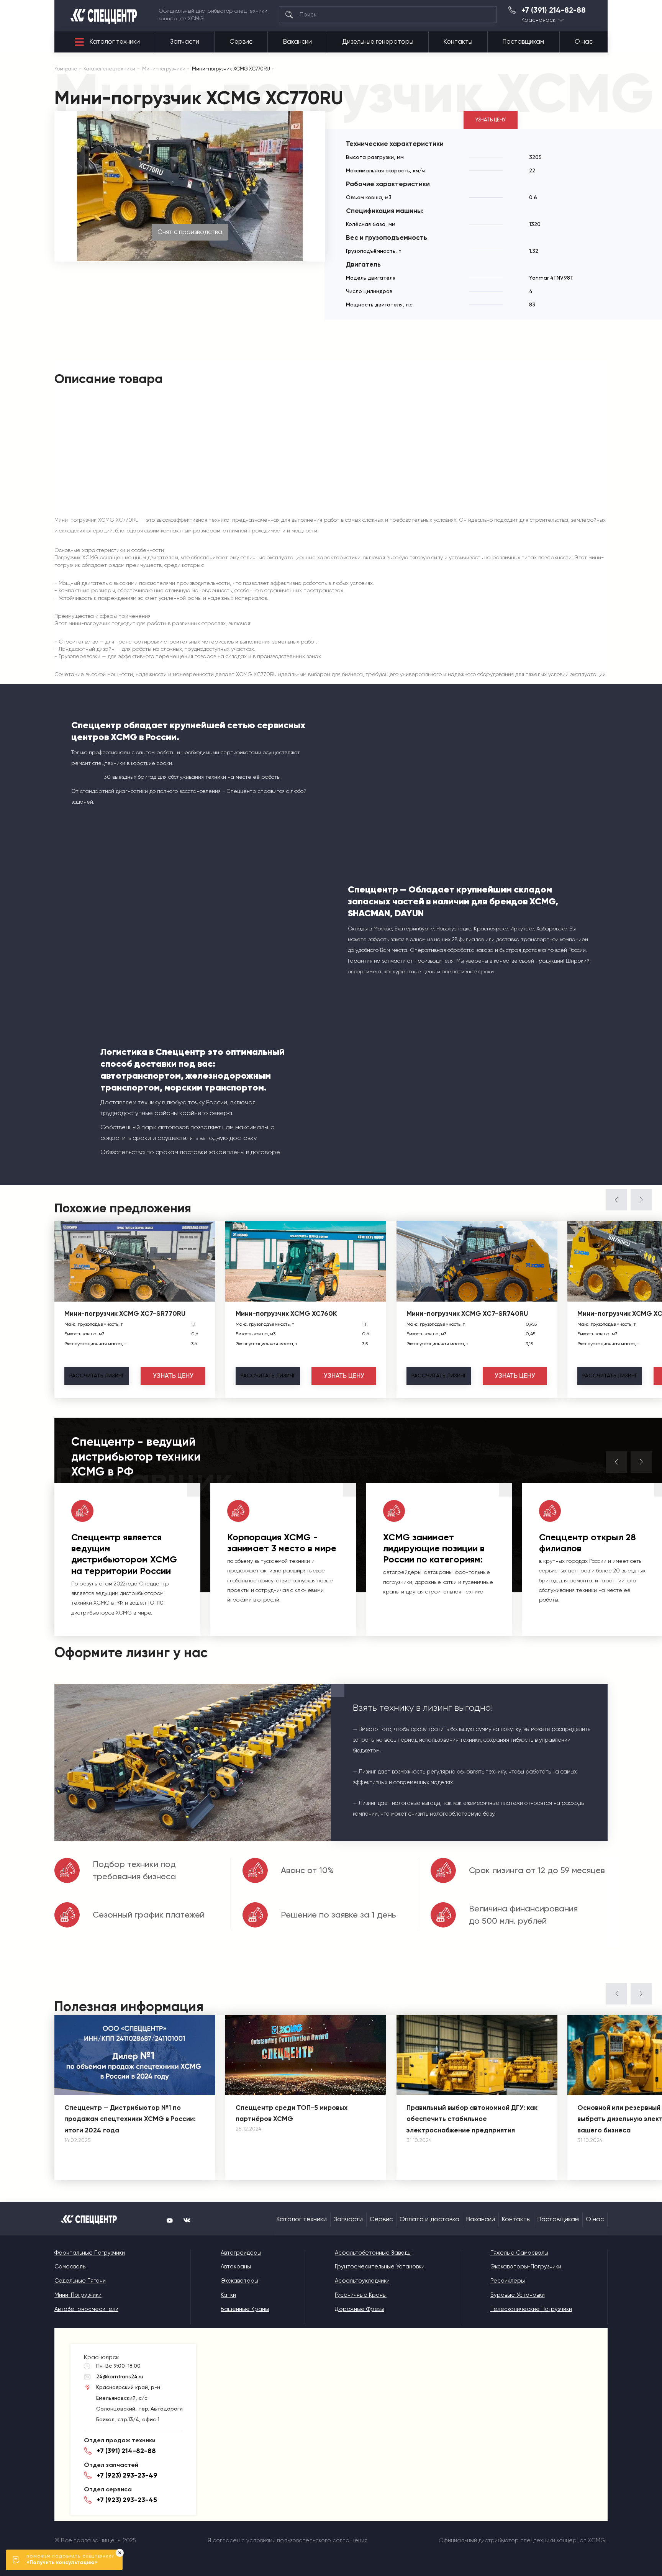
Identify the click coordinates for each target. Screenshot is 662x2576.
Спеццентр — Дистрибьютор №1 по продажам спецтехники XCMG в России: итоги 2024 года (130, 2119)
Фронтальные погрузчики (90, 2253)
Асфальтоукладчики (362, 2281)
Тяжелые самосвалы (519, 2253)
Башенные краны (245, 2309)
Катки (228, 2295)
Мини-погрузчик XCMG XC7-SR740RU (467, 1313)
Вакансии (297, 42)
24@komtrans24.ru (120, 2376)
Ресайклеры (508, 2281)
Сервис (241, 42)
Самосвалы (70, 2266)
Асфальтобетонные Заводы (373, 2253)
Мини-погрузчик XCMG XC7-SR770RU (125, 1313)
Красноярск (538, 20)
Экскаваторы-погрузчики (526, 2266)
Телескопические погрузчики (531, 2309)
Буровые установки (518, 2295)
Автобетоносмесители (86, 2309)
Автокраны (236, 2266)
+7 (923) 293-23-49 (127, 2475)
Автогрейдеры (241, 2253)
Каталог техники (115, 42)
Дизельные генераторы (378, 42)
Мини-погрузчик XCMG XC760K (286, 1313)
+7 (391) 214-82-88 (554, 10)
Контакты (458, 42)
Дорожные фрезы (360, 2309)
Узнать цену (491, 120)
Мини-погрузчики (78, 2295)
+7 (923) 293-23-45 (127, 2500)
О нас (584, 42)
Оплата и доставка (429, 2219)
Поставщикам (523, 42)
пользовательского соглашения (322, 2540)
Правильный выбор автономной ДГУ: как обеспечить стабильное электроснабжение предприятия (472, 2119)
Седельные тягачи (80, 2281)
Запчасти (185, 42)
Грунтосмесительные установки (380, 2266)
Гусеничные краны (361, 2295)
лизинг (97, 1376)
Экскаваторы (239, 2281)
